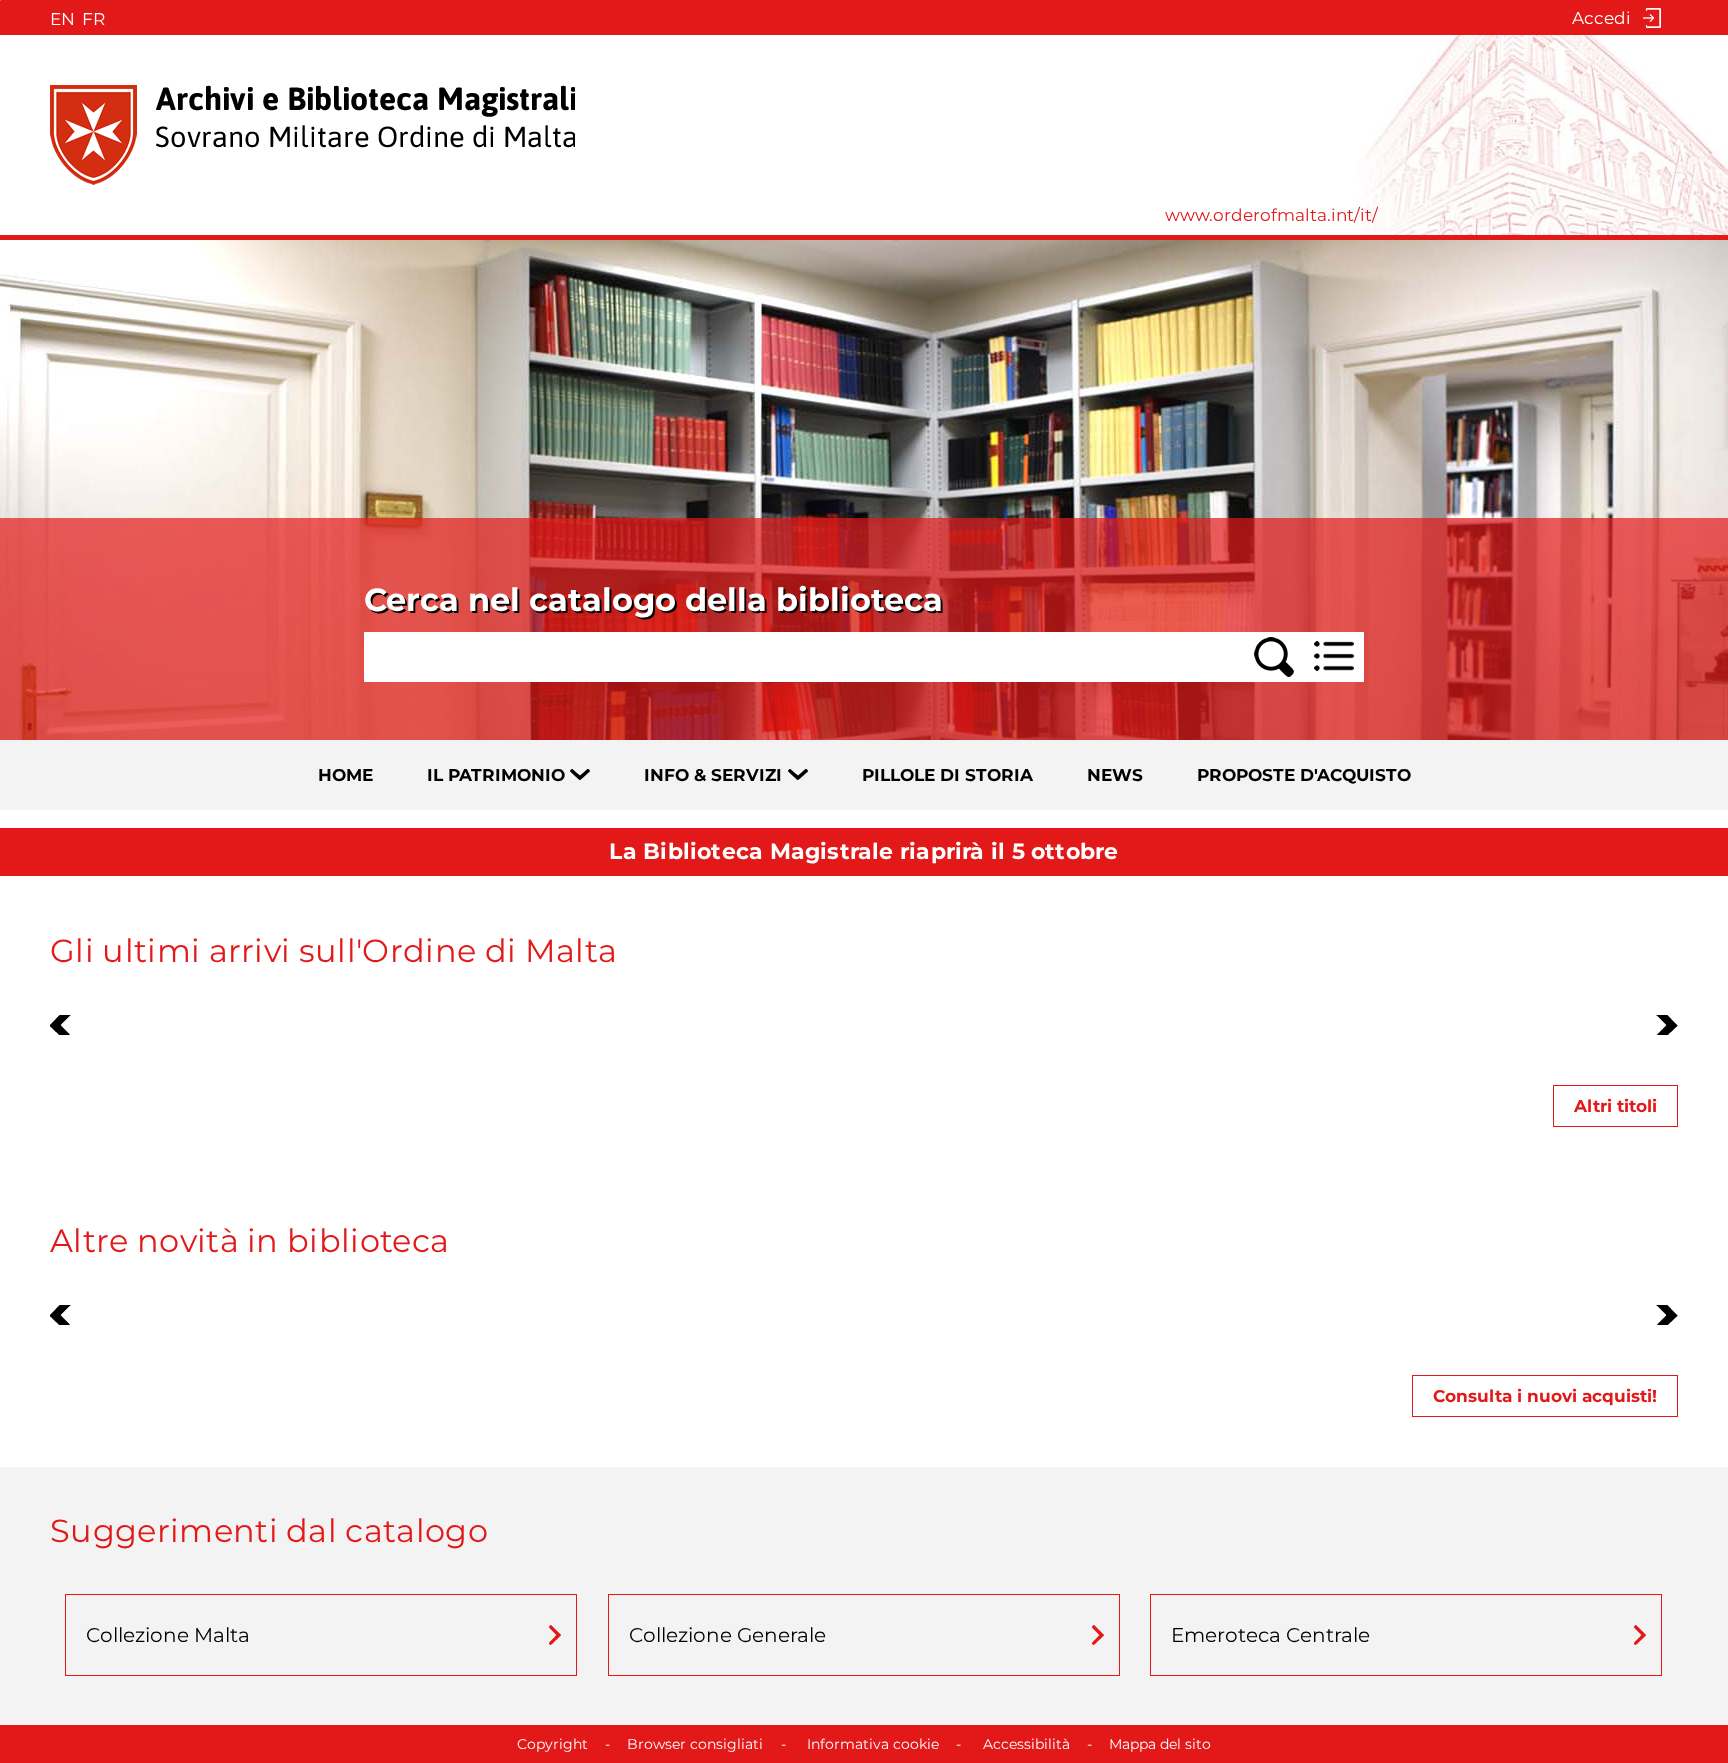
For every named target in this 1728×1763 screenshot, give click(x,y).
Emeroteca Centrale (1270, 1635)
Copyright (552, 1744)
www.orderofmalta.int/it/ (1271, 215)
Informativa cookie (873, 1744)
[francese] (91, 18)
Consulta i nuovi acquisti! (1545, 1396)
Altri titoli (1615, 1106)
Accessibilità (1026, 1744)
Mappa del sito (1160, 1744)
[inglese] (59, 18)
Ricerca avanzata (1310, 640)
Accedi (1601, 18)
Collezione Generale (727, 1635)
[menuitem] (370, 775)
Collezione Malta (168, 1635)
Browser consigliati (695, 1744)
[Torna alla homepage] (312, 135)
